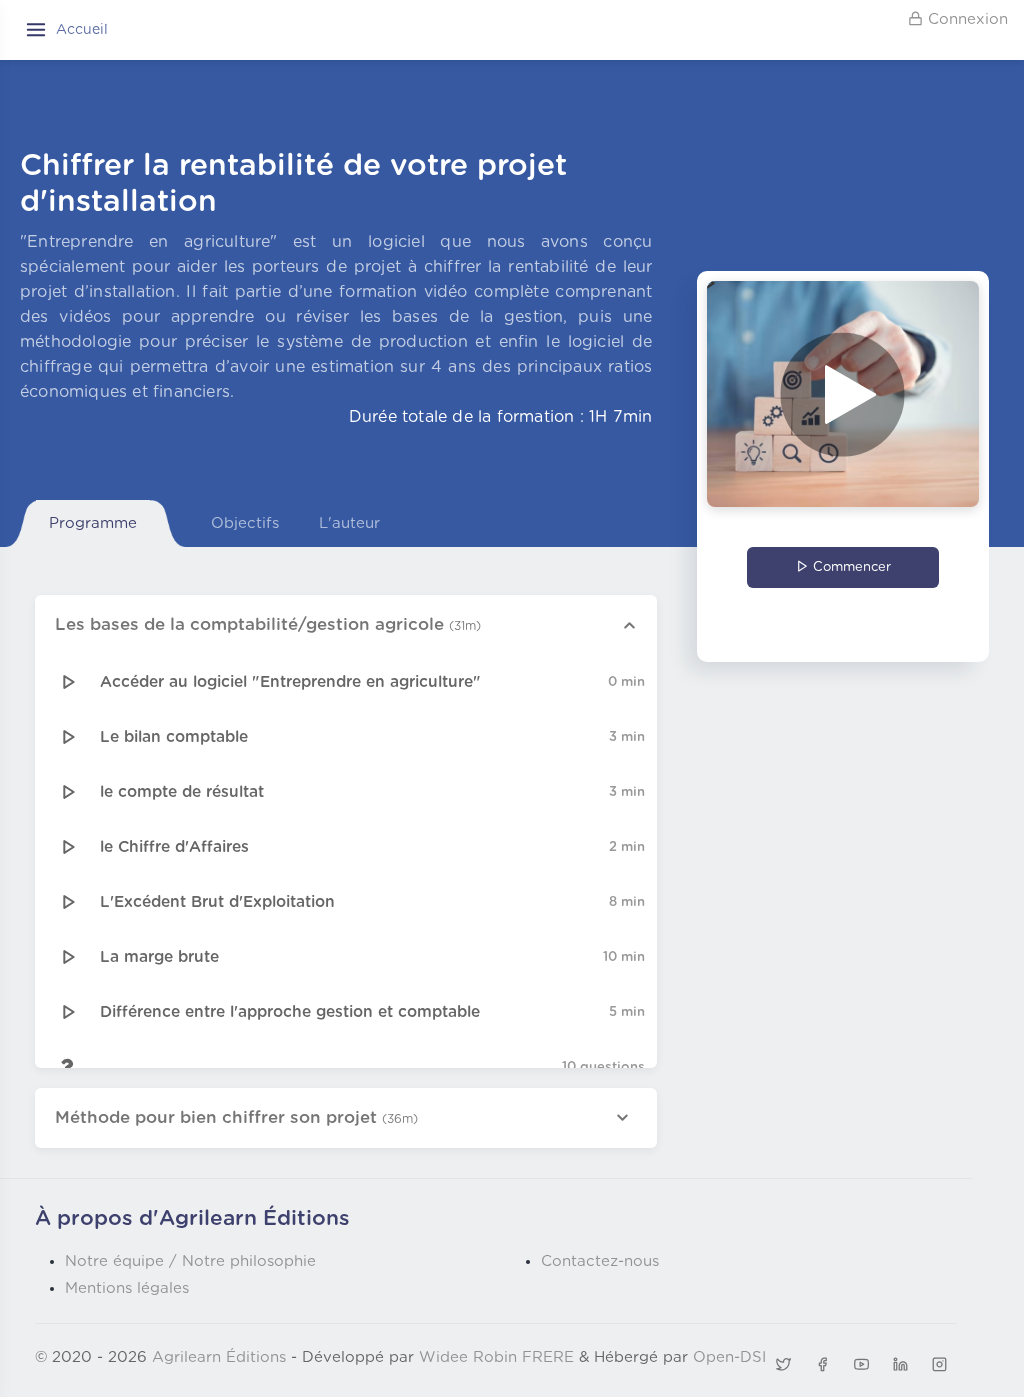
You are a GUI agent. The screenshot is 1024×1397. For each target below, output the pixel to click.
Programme (93, 523)
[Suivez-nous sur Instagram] (940, 1365)
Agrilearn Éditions (219, 1357)
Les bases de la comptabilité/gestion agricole (268, 624)
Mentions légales (127, 1288)
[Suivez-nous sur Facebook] (822, 1365)
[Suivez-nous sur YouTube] (861, 1365)
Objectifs (245, 523)
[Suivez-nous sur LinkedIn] (901, 1365)
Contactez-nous (600, 1261)
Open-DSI (729, 1357)
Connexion (965, 19)
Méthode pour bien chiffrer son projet (236, 1117)
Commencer (850, 567)
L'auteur (349, 523)
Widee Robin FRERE (496, 1357)
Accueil (82, 30)
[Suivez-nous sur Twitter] (783, 1365)
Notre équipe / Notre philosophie (190, 1261)
